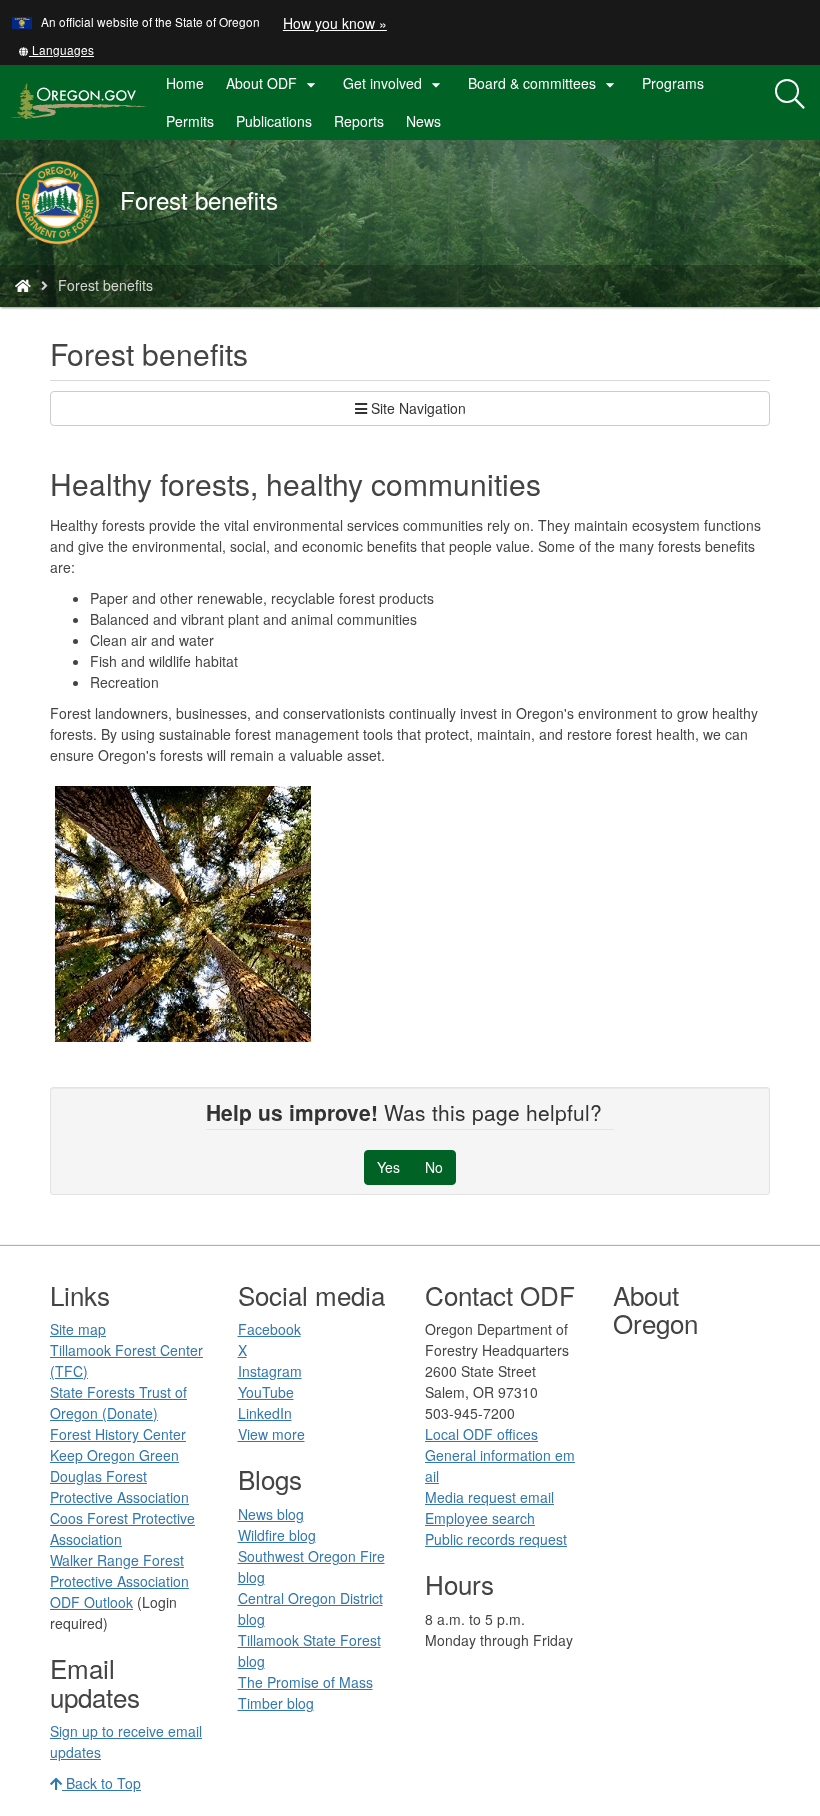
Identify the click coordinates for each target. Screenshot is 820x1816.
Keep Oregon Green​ (114, 1455)
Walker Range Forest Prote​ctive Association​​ (119, 1570)
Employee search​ (480, 1518)
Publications (274, 121)
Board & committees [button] (544, 84)
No (434, 1167)
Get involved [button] (394, 84)
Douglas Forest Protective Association (119, 1486)
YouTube (266, 1392)
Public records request (496, 1539)
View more (271, 1434)
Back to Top (101, 1783)
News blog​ (271, 1514)
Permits (190, 121)
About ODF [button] (273, 84)
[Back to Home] (67, 202)
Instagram (270, 1371)
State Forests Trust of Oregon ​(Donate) (118, 1402)
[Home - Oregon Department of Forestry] (23, 285)
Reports (359, 121)
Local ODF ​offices (481, 1434)
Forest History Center (118, 1434)
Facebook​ (269, 1329)
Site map (78, 1329)
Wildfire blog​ (277, 1535)
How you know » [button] (335, 23)
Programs (673, 83)
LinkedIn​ (265, 1413)
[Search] (790, 95)
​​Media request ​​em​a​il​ (489, 1497)
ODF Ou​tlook (91, 1602)
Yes (388, 1167)
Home (185, 83)
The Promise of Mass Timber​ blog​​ (305, 1692)
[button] (56, 49)
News (423, 121)
